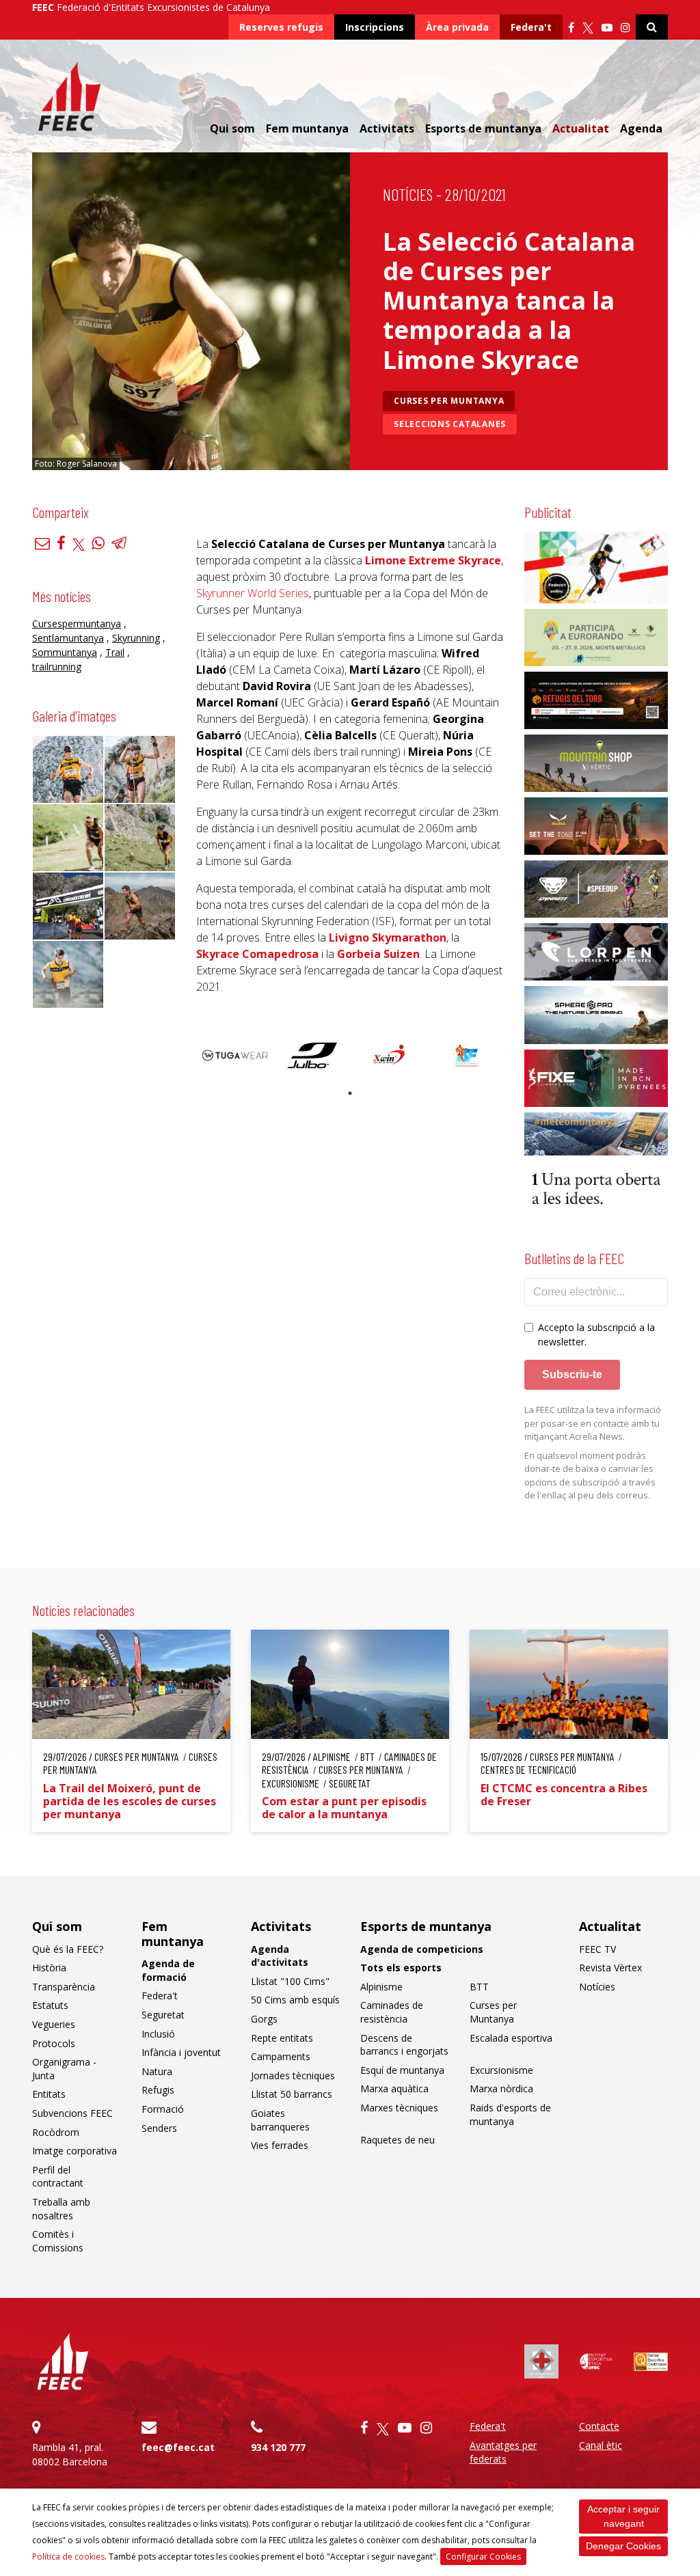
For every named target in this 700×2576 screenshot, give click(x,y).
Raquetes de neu (398, 2140)
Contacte (599, 2426)
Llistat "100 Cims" (290, 1981)
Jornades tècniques (293, 2075)
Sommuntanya (65, 652)
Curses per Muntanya (449, 401)
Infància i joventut (181, 2052)
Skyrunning (136, 638)
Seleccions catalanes (450, 424)
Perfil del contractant (58, 2177)
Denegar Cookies (623, 2546)
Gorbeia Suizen (378, 954)
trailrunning (57, 667)
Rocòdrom (56, 2132)
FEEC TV (597, 1949)
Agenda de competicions (422, 1949)
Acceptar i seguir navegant (623, 2516)
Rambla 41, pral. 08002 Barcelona (70, 2454)
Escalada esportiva (511, 2038)
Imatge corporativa (75, 2151)
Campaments (281, 2056)
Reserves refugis (281, 27)
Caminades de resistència (392, 2012)
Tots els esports (401, 1968)
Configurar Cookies (483, 2557)
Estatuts (50, 2005)
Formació (163, 2109)
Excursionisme (501, 2070)
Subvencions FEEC (72, 2113)
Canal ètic (601, 2445)
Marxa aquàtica (394, 2088)
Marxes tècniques (399, 2108)
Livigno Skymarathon (388, 937)
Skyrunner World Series (253, 593)
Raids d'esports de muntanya (510, 2114)
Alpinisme (381, 1987)
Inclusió (158, 2034)
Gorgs (264, 2019)
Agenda (641, 128)
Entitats (49, 2094)
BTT (479, 1987)
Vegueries (54, 2024)
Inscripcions (375, 27)
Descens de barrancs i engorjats (404, 2045)
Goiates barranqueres (280, 2120)
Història (49, 1968)
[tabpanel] (235, 1055)
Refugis (158, 2090)
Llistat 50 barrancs (292, 2094)
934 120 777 (278, 2447)
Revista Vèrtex (610, 1968)
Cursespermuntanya (77, 624)
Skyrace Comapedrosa (257, 954)
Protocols (54, 2043)
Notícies (408, 194)
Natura (157, 2071)
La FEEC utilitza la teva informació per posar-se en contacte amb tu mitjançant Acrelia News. (593, 1423)
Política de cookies (68, 2557)
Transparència (64, 1987)
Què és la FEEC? (68, 1949)
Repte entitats (282, 2038)
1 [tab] (350, 1093)
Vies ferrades (280, 2145)
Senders (159, 2128)
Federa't (531, 27)
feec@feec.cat (178, 2447)
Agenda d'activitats (280, 1956)
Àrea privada (457, 27)
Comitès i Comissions (58, 2241)
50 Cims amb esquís (295, 2000)
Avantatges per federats (503, 2452)
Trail (115, 652)
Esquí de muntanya (402, 2070)
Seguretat (163, 2015)
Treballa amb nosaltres (61, 2209)
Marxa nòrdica (501, 2088)
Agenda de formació (168, 1970)
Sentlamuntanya (68, 638)
